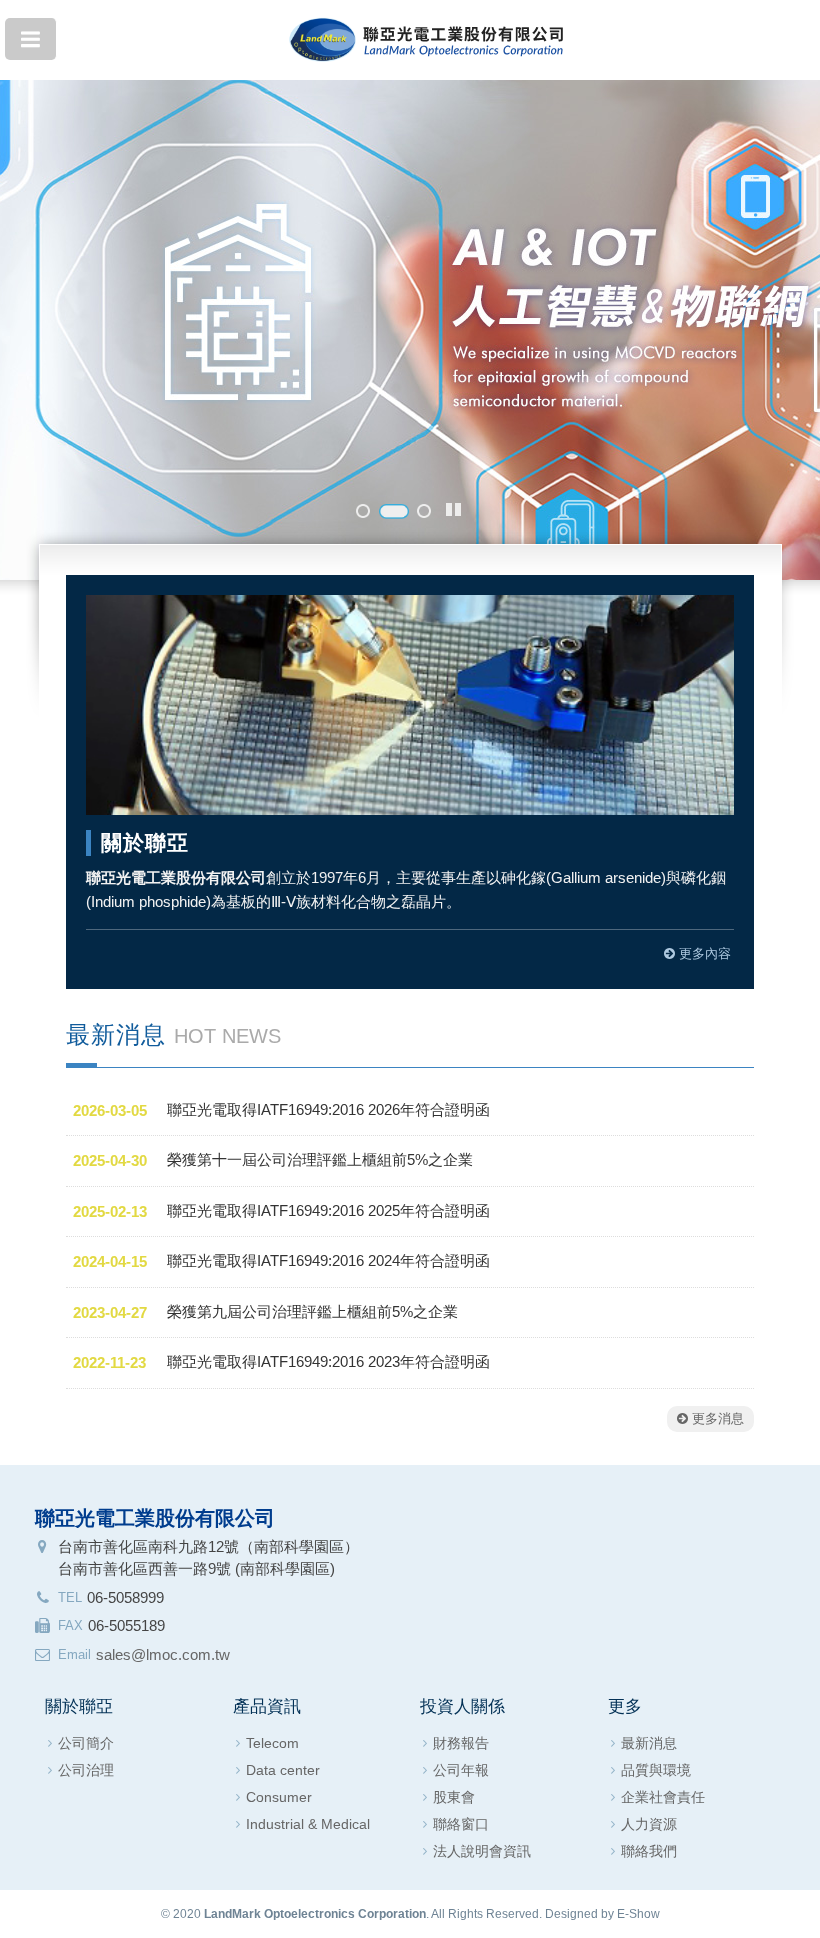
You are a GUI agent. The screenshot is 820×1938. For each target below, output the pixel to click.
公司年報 (461, 1770)
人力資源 (649, 1824)
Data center (283, 1770)
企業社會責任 (663, 1797)
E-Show (638, 1914)
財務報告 (461, 1743)
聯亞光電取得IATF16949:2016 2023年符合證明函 (328, 1361)
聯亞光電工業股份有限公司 (427, 32)
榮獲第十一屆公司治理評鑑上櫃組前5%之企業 (320, 1159)
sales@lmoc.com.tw (163, 1654)
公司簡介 (86, 1743)
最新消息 (649, 1743)
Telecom (272, 1743)
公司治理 (86, 1770)
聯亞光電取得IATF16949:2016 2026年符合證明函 (328, 1109)
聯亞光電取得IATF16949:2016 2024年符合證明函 (328, 1260)
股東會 (454, 1797)
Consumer (279, 1797)
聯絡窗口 (461, 1824)
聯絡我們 (649, 1851)
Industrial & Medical (308, 1824)
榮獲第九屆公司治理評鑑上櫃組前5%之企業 (312, 1311)
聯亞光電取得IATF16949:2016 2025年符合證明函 (328, 1210)
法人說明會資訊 (482, 1851)
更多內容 (703, 953)
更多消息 (716, 1418)
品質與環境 (656, 1770)
